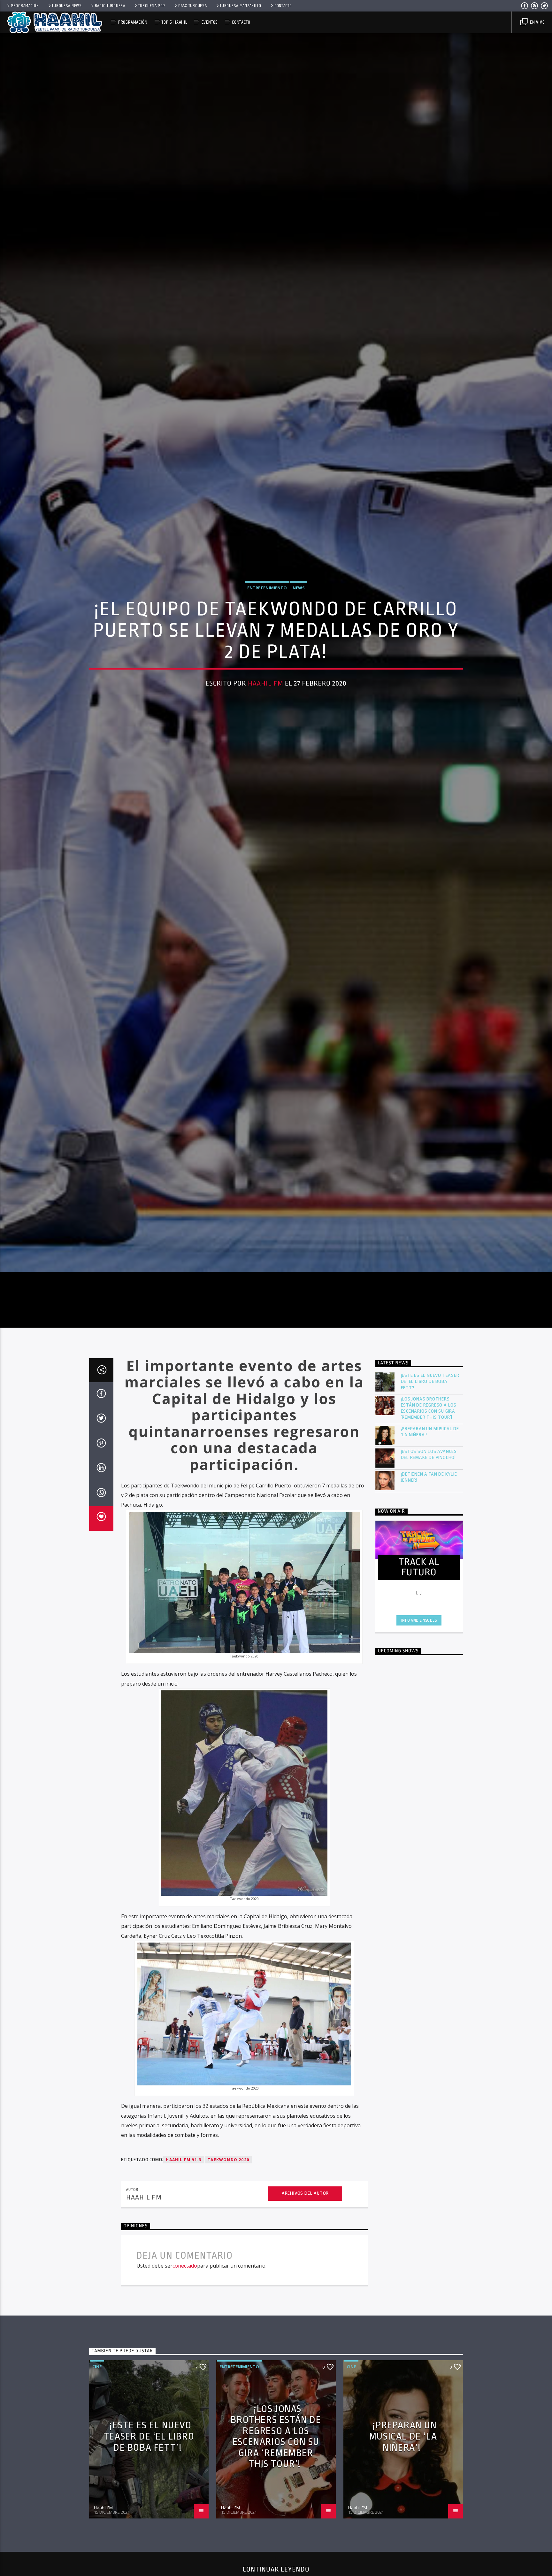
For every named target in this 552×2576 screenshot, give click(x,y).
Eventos (210, 22)
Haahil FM (266, 753)
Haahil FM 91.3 (184, 2311)
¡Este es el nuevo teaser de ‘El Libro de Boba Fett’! (430, 1533)
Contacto (283, 6)
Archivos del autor (305, 2345)
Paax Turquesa (192, 6)
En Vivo (537, 22)
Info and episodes (419, 1772)
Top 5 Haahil (174, 22)
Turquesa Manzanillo (241, 6)
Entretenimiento (267, 658)
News (299, 658)
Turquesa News (67, 6)
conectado (185, 2417)
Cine (97, 2518)
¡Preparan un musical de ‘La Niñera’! (430, 1583)
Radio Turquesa (110, 6)
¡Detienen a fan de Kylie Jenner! (429, 1629)
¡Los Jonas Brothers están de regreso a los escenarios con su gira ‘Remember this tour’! (429, 1560)
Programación (25, 6)
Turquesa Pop (152, 6)
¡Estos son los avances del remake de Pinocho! (429, 1606)
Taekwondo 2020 (228, 2311)
